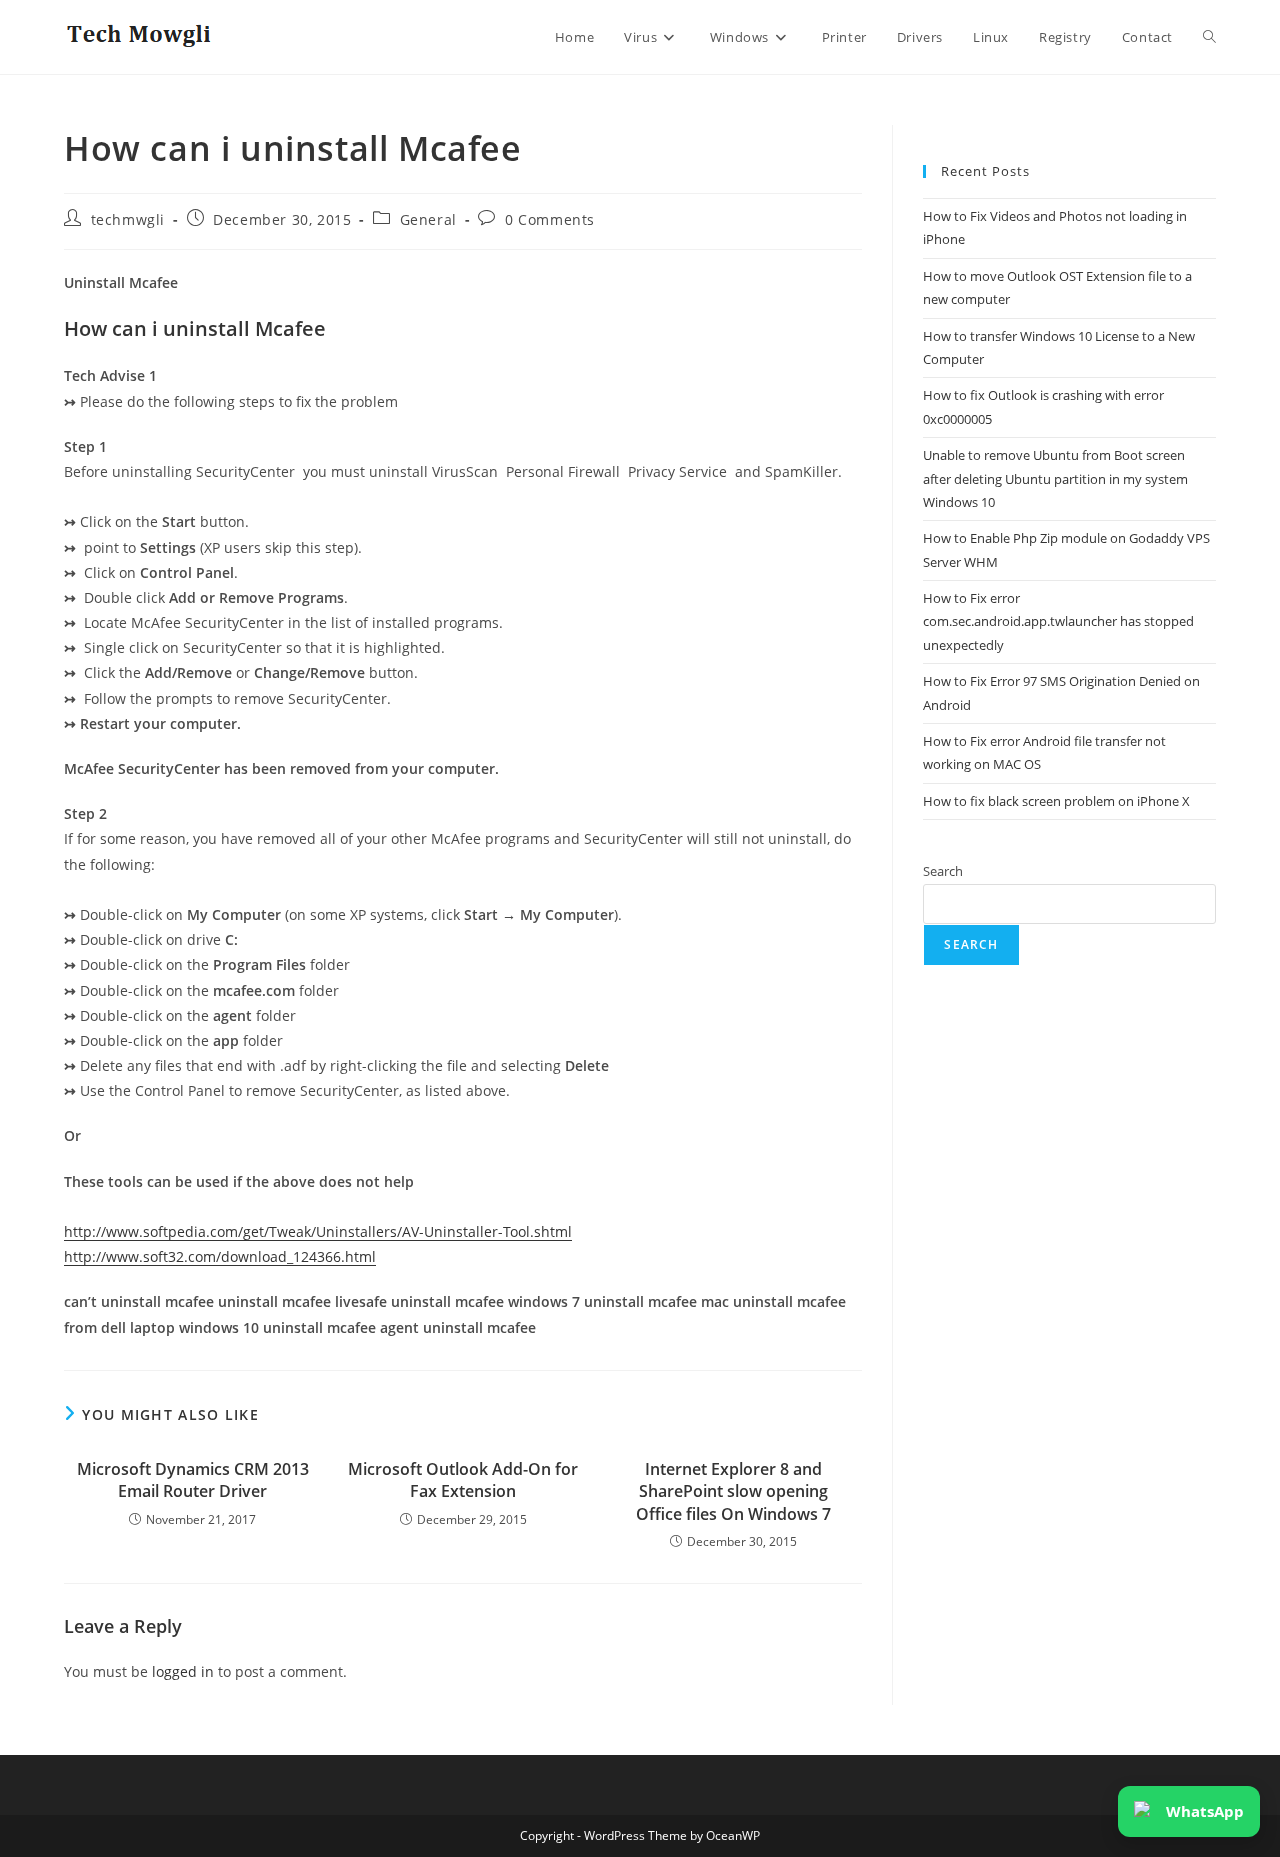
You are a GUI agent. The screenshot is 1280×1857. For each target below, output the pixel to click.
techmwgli (128, 219)
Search (943, 871)
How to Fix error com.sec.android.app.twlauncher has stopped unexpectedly (1058, 621)
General (428, 219)
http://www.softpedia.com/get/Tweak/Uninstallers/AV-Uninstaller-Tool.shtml (318, 1231)
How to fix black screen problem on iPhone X (1056, 801)
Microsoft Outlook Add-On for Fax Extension (463, 1480)
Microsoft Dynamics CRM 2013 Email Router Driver (193, 1480)
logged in (183, 1671)
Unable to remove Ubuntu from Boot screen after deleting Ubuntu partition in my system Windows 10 (1055, 478)
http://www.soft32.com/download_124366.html (220, 1256)
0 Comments (550, 219)
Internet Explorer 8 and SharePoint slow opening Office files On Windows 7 (733, 1491)
